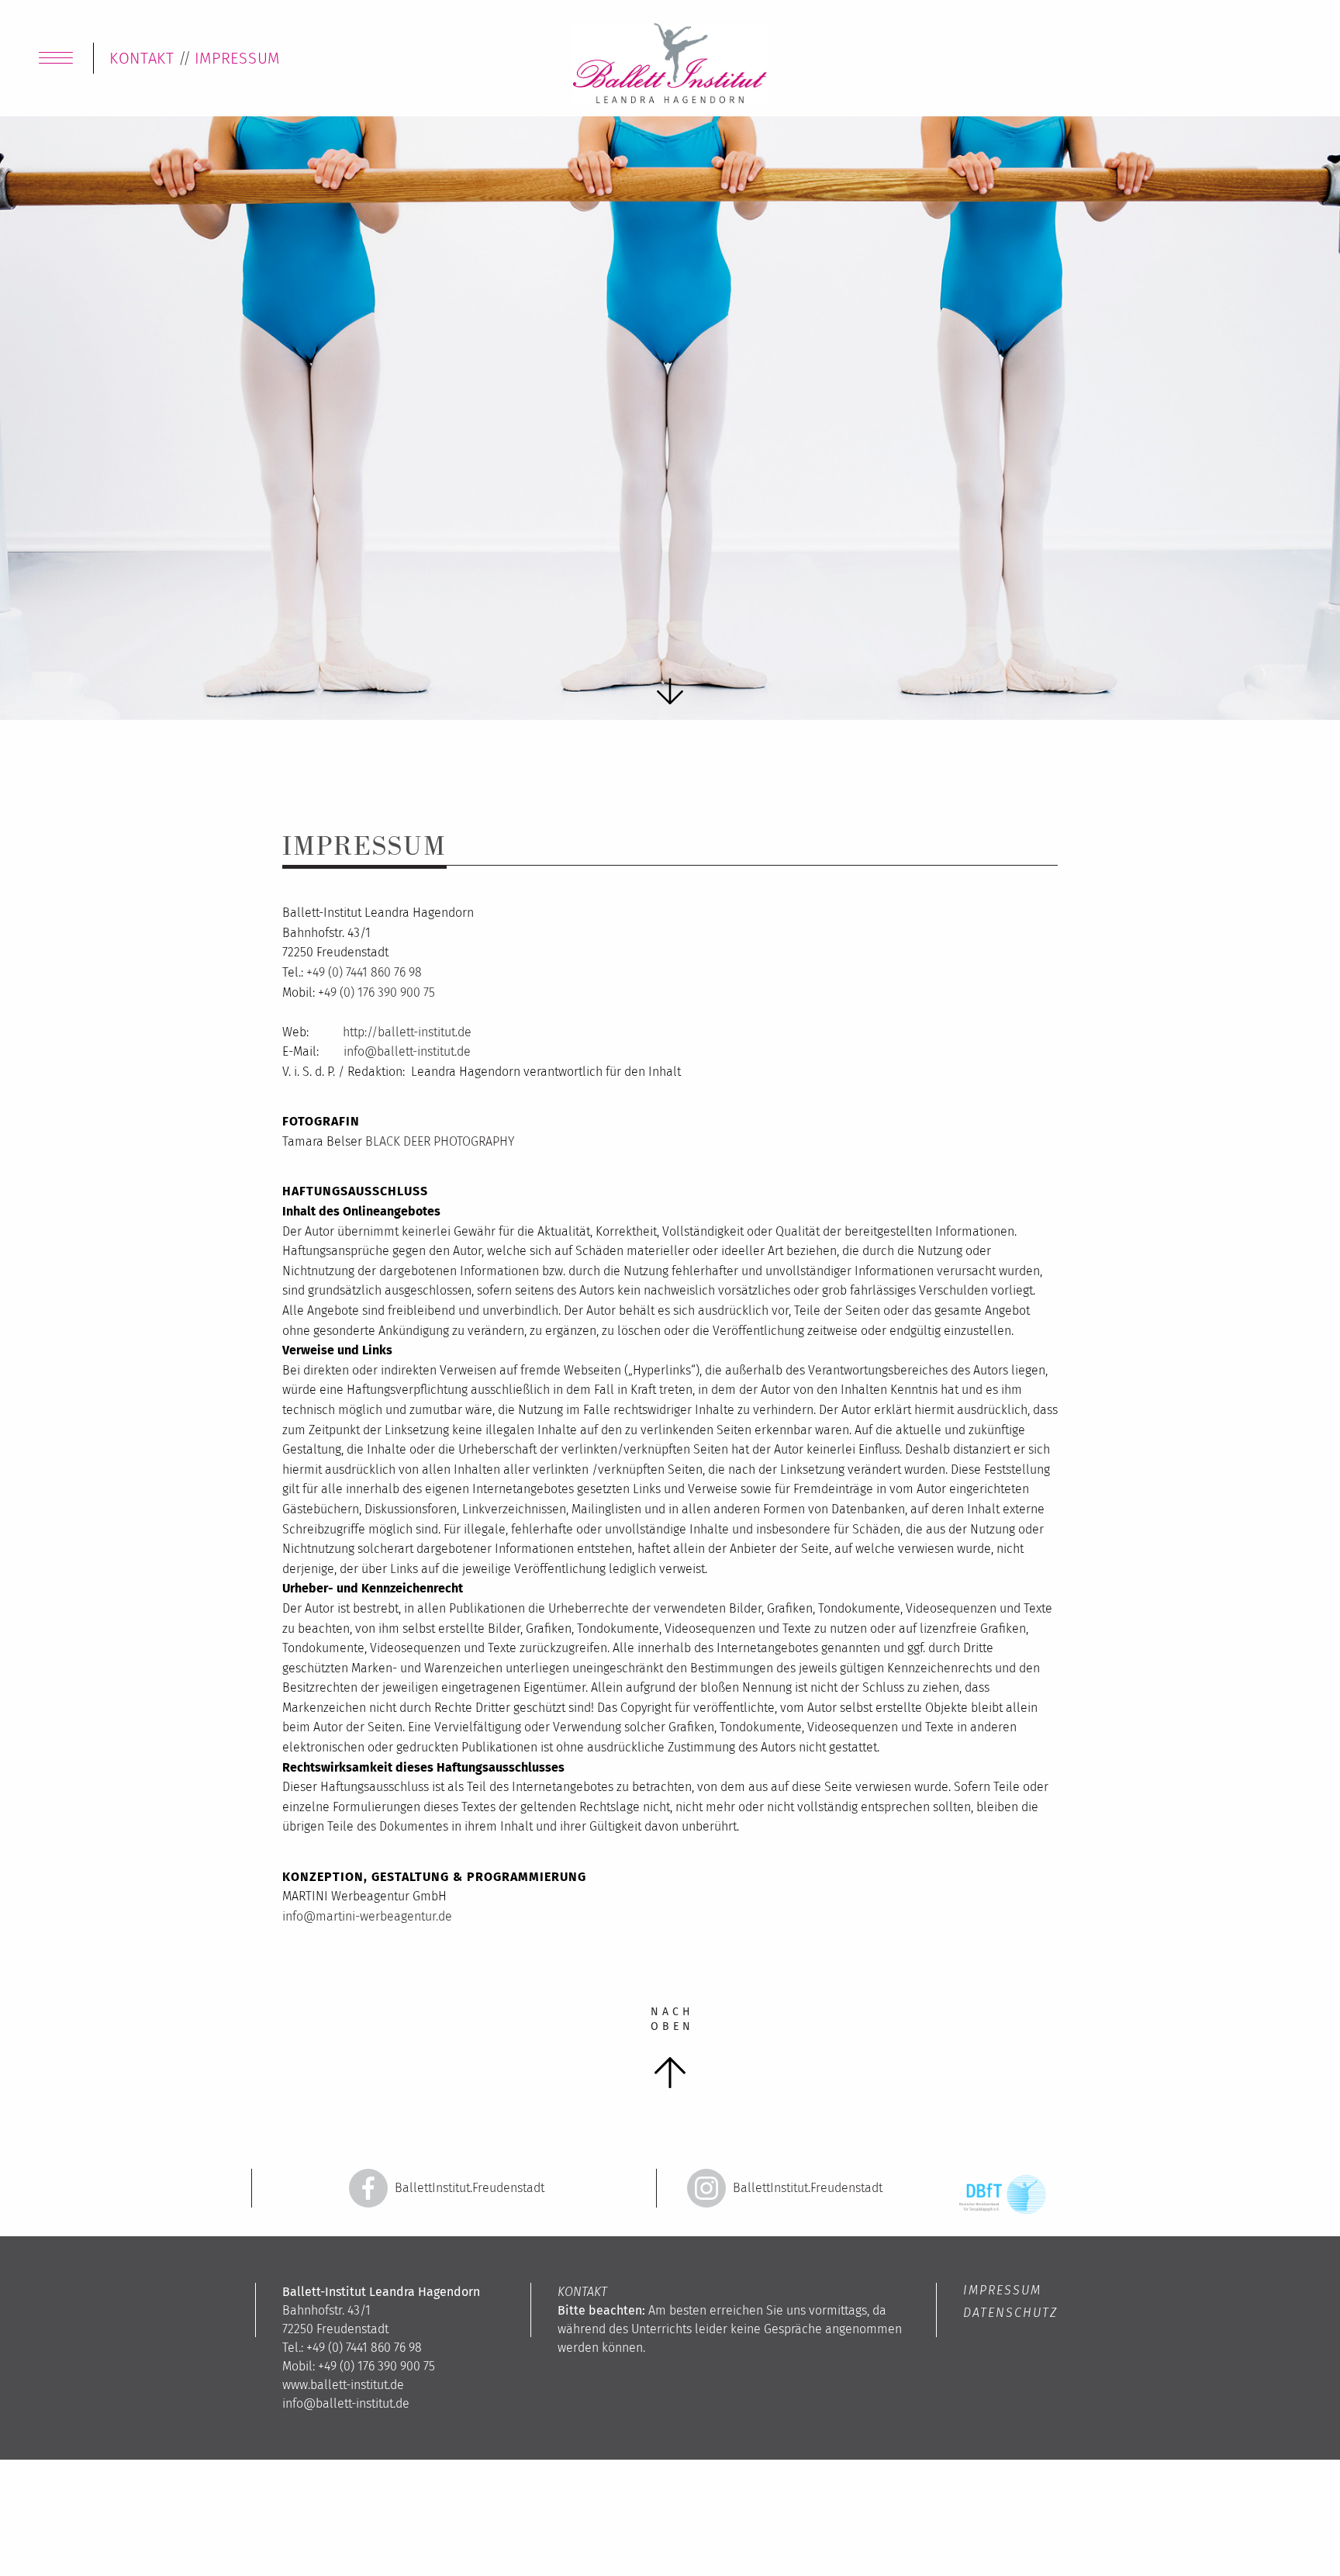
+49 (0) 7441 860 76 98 (364, 972)
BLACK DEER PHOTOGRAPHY (440, 1141)
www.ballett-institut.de (343, 2385)
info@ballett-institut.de (406, 1051)
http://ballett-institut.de (407, 1032)
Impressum (1002, 2290)
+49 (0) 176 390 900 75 (376, 992)
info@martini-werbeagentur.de (367, 1916)
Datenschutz (1010, 2313)
